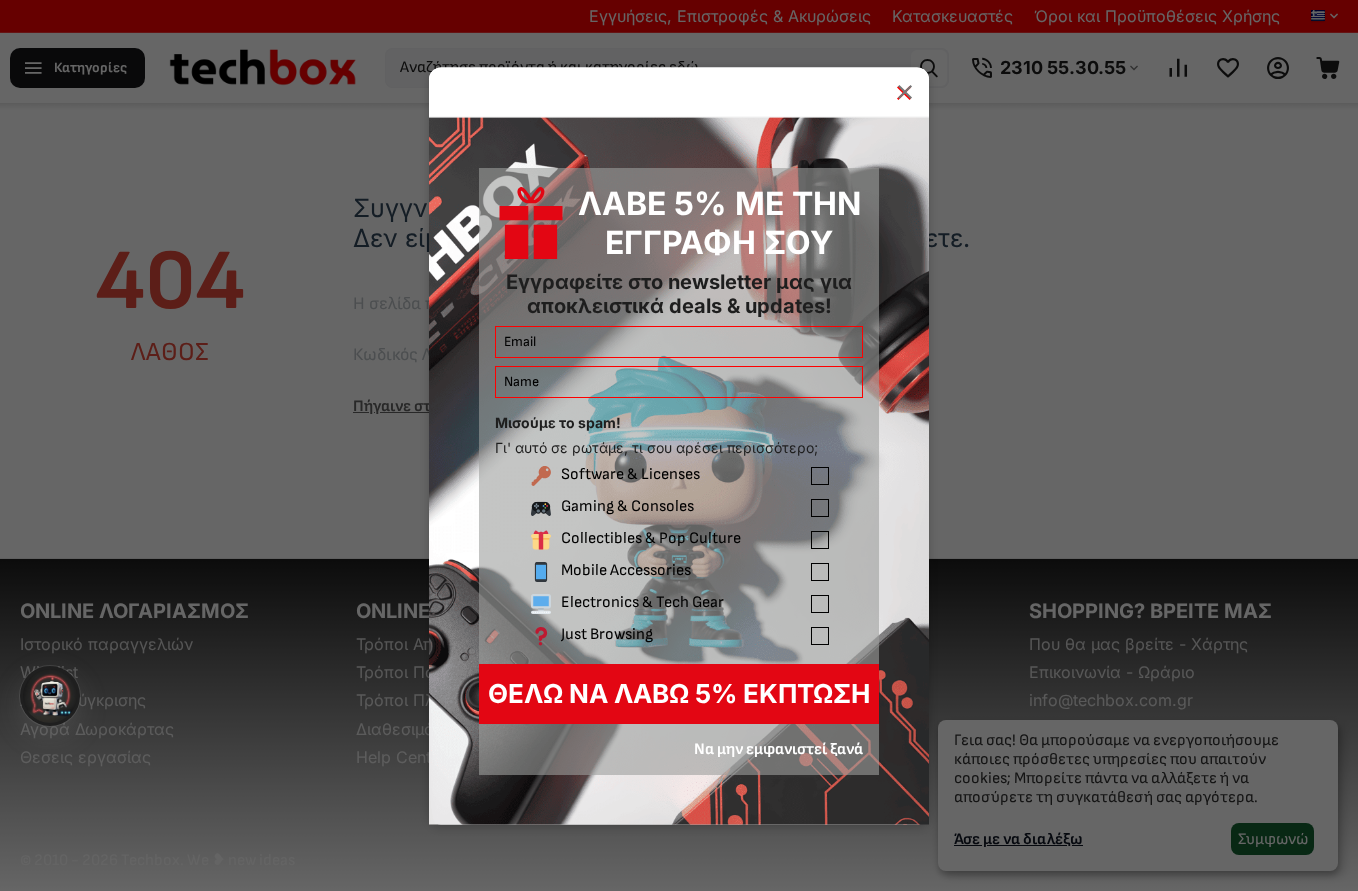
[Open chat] (50, 696)
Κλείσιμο (904, 91)
